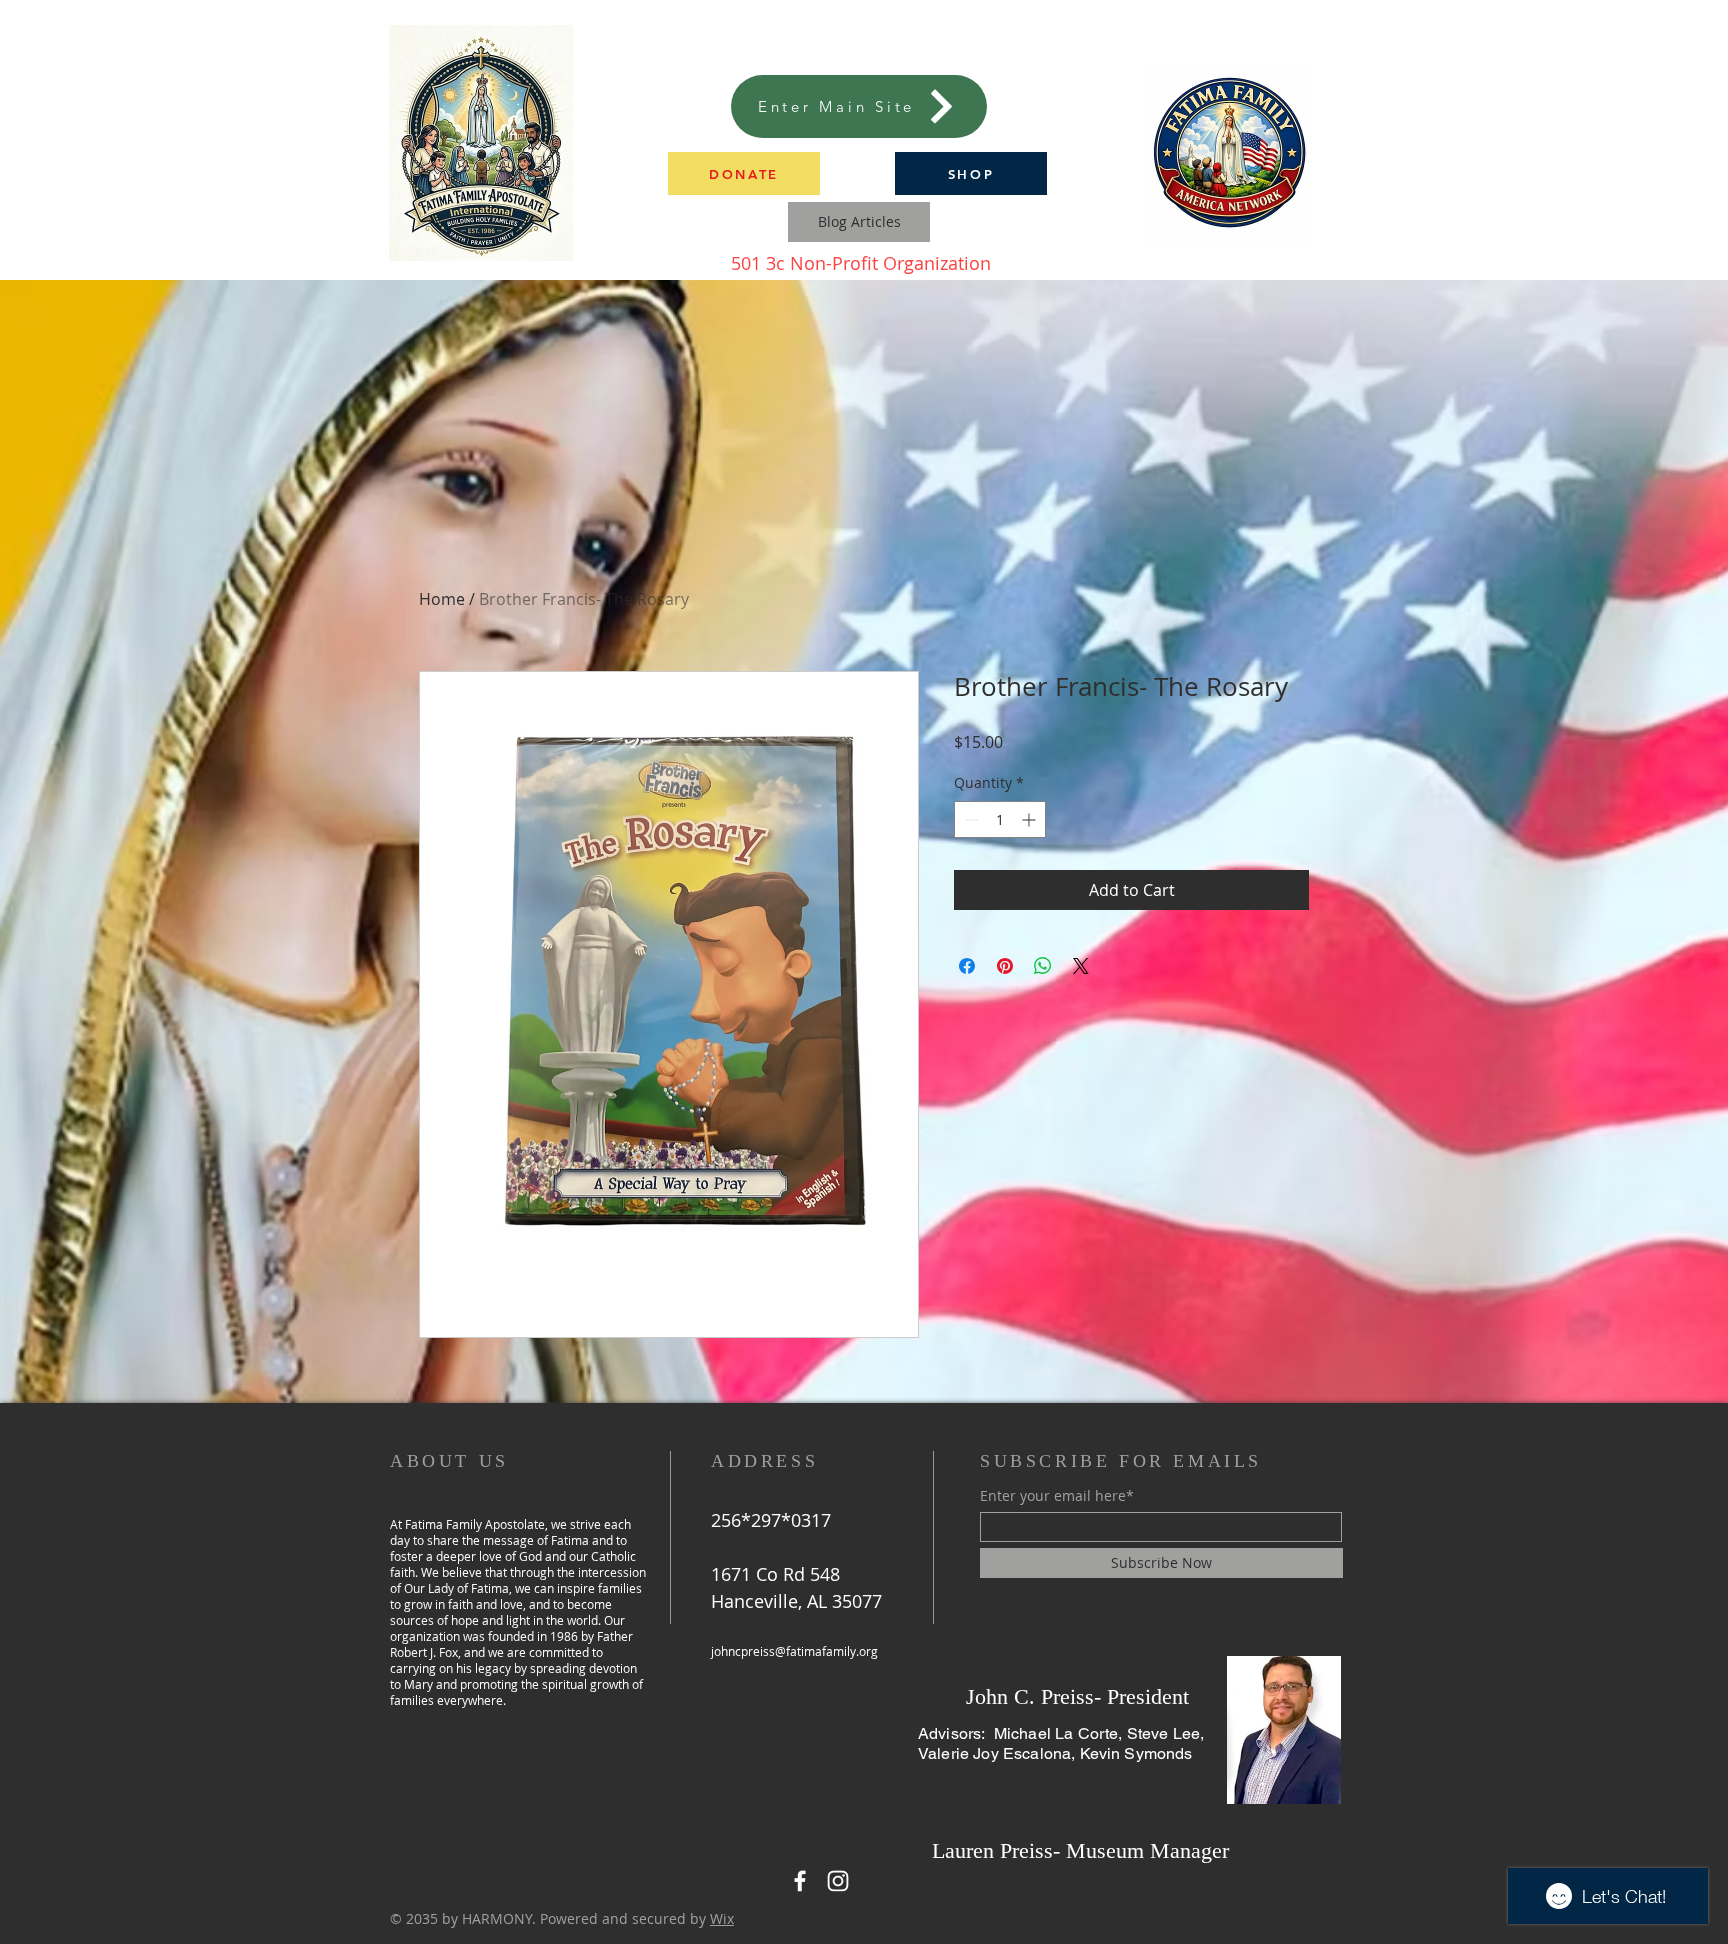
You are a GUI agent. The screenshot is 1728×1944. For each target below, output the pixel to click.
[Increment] (1030, 819)
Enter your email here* (1057, 1496)
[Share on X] (1081, 966)
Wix (722, 1918)
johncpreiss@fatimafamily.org (794, 1651)
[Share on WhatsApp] (1043, 966)
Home (442, 599)
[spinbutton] (1000, 819)
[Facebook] (800, 1881)
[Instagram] (838, 1881)
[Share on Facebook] (967, 966)
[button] (744, 173)
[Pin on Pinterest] (1005, 966)
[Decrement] (969, 819)
